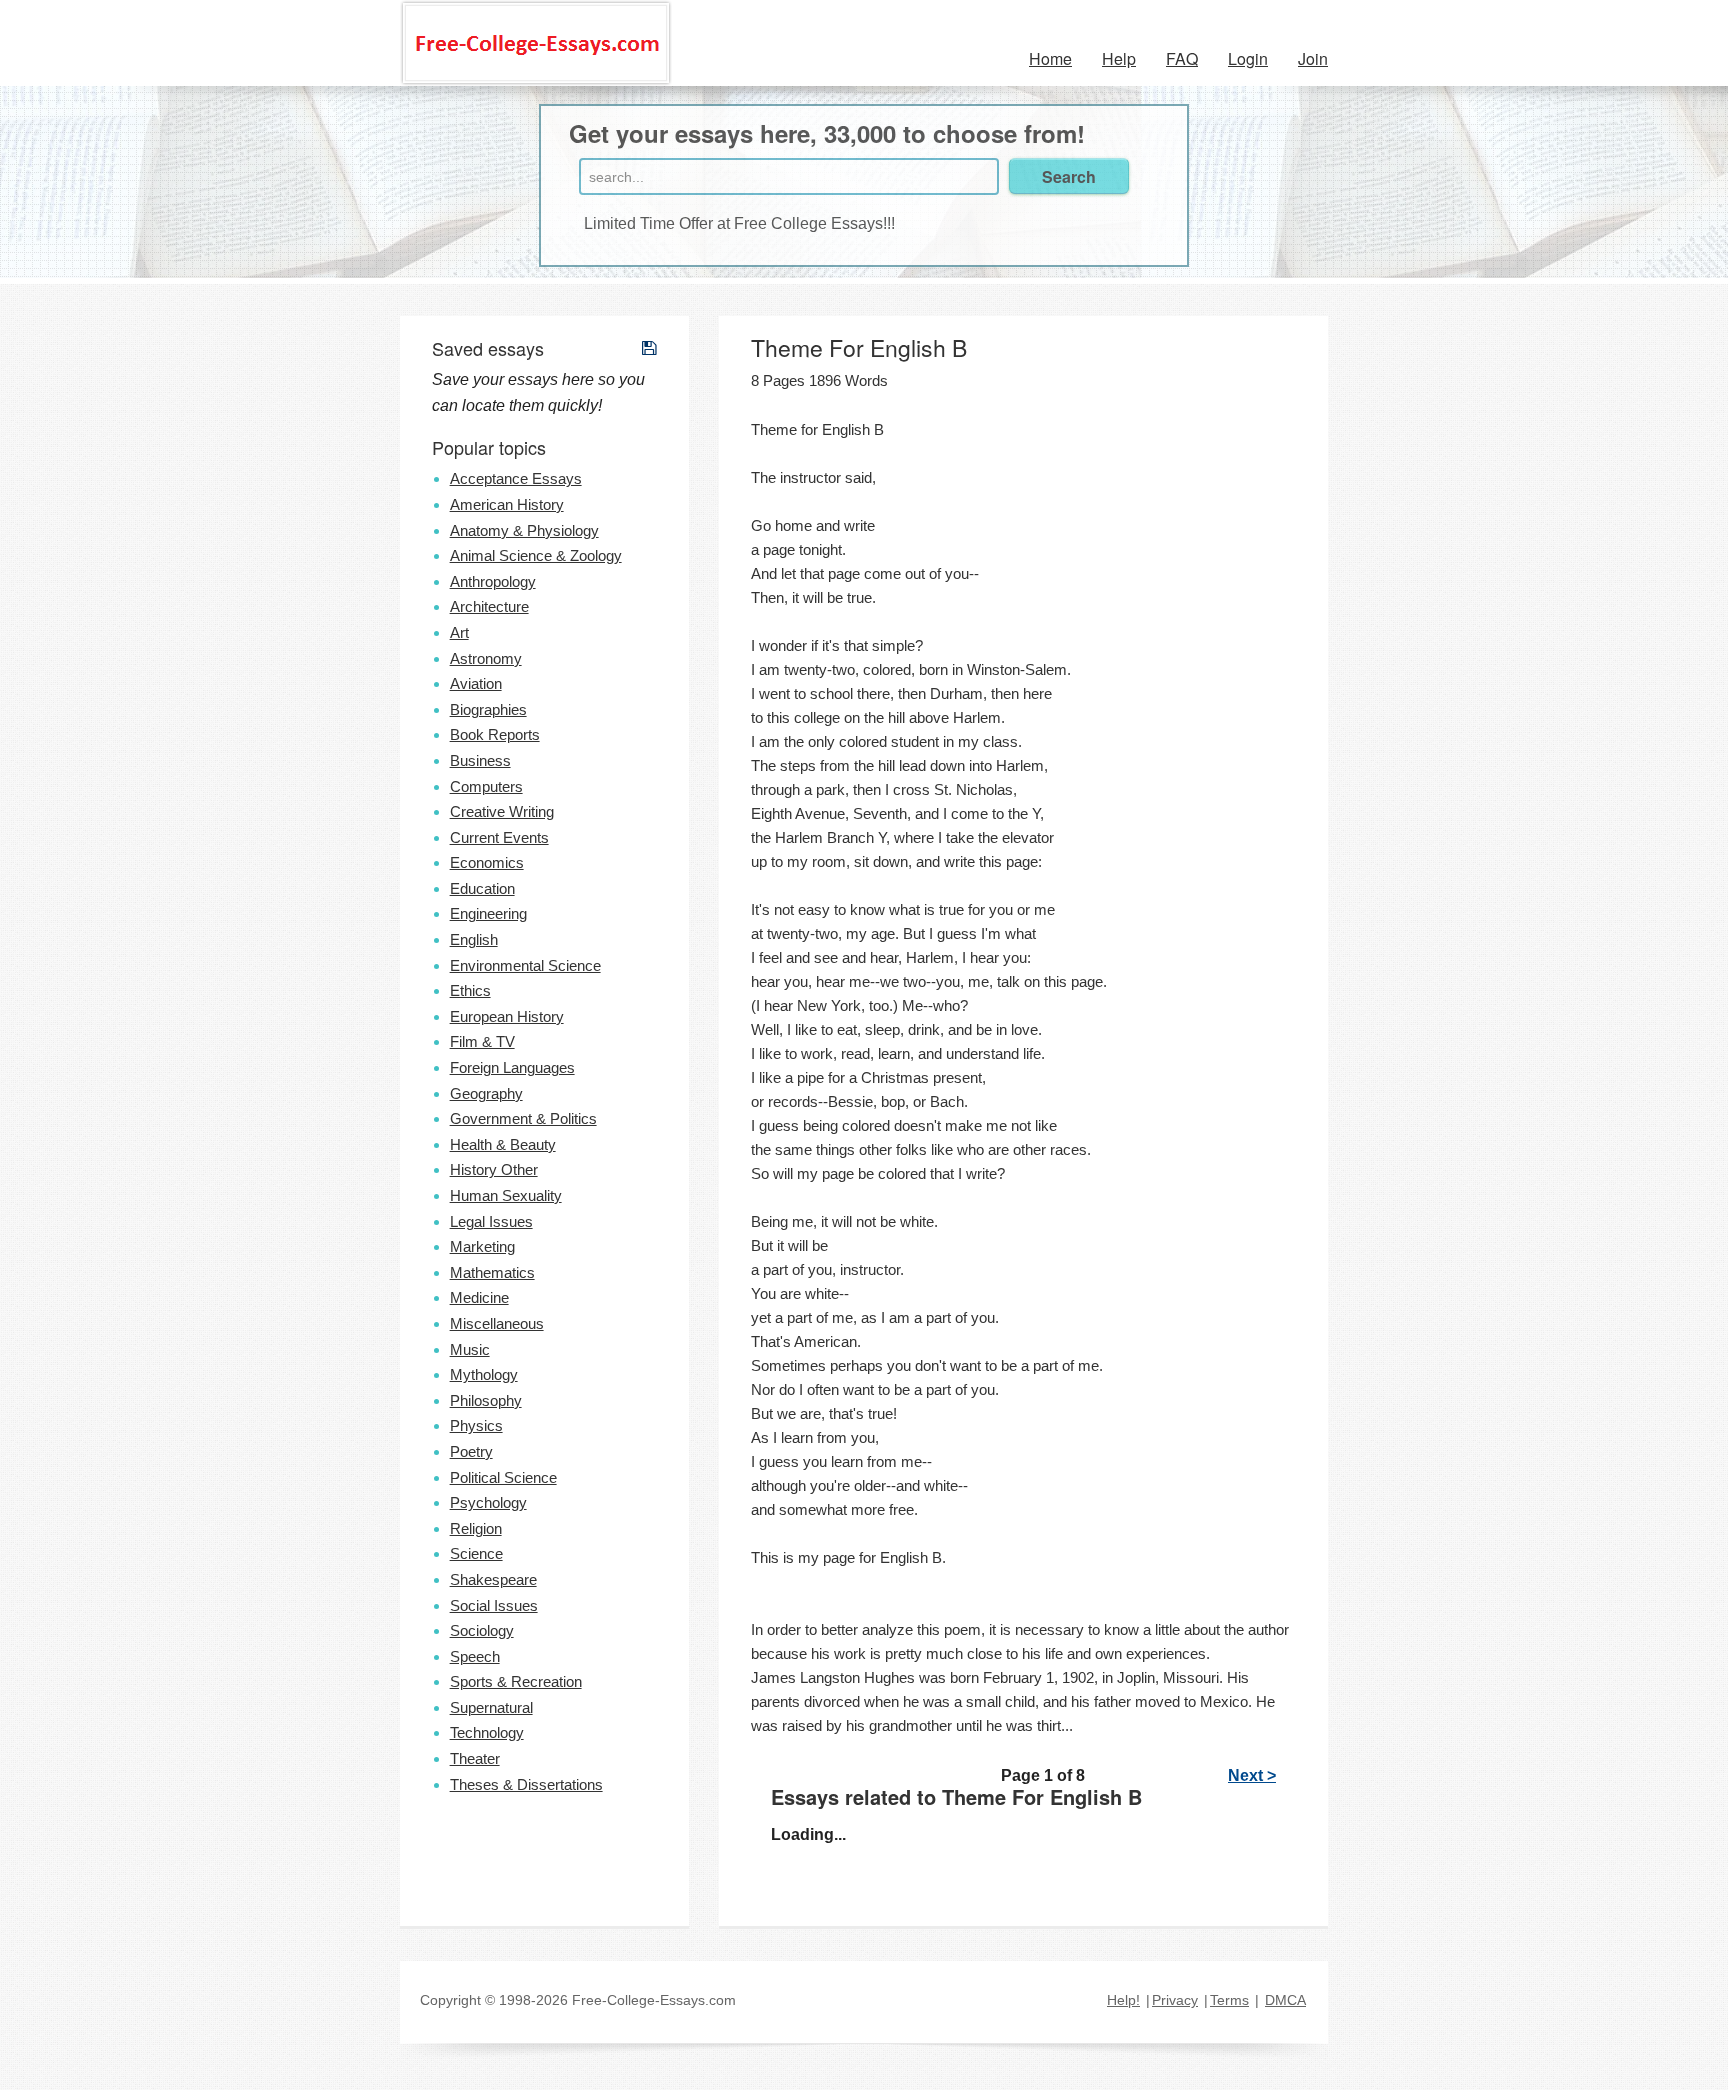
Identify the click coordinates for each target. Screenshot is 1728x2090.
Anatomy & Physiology (524, 530)
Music (470, 1349)
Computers (486, 786)
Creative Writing (502, 811)
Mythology (484, 1374)
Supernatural (491, 1707)
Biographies (488, 709)
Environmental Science (525, 965)
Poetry (471, 1451)
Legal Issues (491, 1221)
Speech (475, 1656)
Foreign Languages (512, 1067)
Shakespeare (493, 1579)
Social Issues (494, 1605)
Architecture (489, 606)
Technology (487, 1732)
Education (482, 888)
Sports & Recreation (516, 1681)
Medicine (479, 1297)
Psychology (488, 1502)
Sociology (482, 1630)
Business (480, 760)
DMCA (1285, 2000)
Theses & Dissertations (526, 1784)
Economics (487, 862)
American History (507, 504)
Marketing (482, 1246)
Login (1248, 58)
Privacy (1175, 2000)
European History (507, 1016)
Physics (476, 1425)
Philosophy (486, 1400)
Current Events (499, 837)
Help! (1123, 2000)
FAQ (1182, 58)
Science (476, 1553)
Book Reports (495, 734)
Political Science (503, 1477)
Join (1313, 58)
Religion (476, 1528)
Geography (486, 1093)
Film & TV (482, 1041)
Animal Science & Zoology (536, 555)
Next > (1252, 1775)
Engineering (488, 913)
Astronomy (486, 658)
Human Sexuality (506, 1195)
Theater (475, 1758)
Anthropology (493, 581)
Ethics (470, 990)
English (474, 939)
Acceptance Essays (516, 478)
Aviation (476, 683)
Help (1119, 58)
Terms (1229, 2000)
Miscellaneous (497, 1323)
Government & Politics (523, 1118)
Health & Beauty (503, 1144)
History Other (494, 1169)
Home (1050, 58)
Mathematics (492, 1272)
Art (459, 632)
